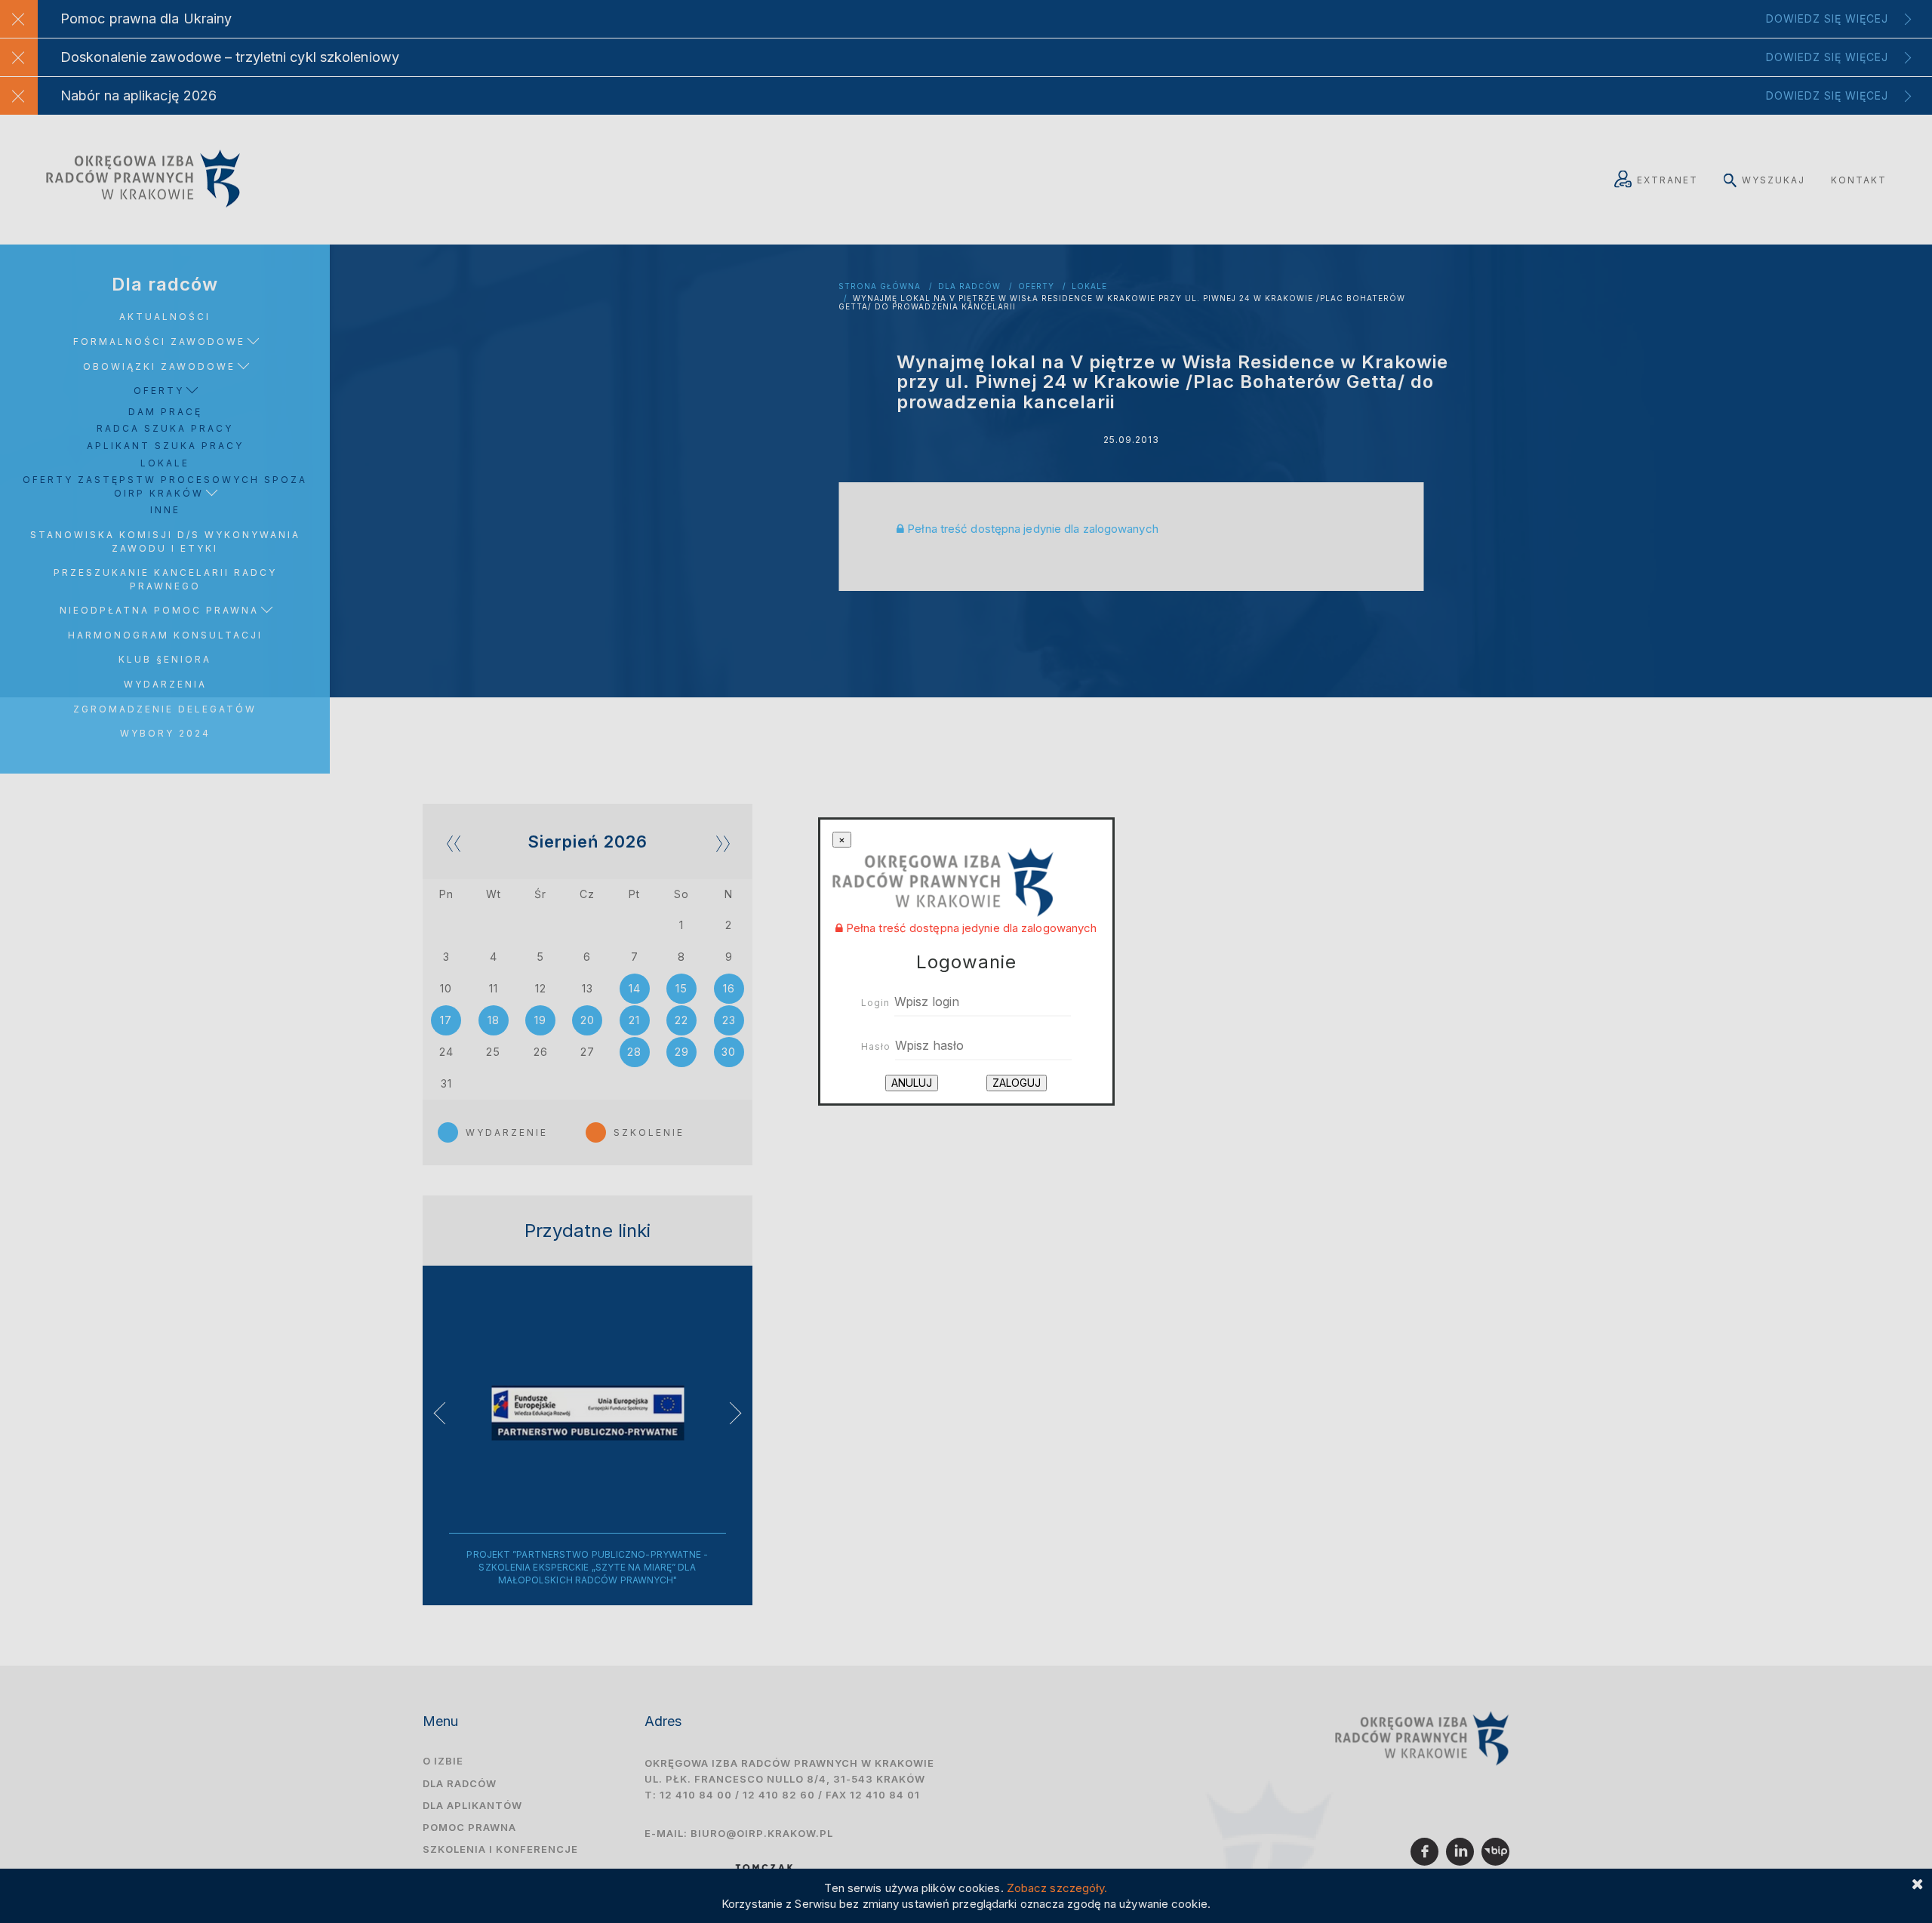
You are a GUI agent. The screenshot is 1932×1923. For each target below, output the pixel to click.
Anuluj (912, 1083)
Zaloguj (1017, 1083)
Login (875, 1003)
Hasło (876, 1046)
